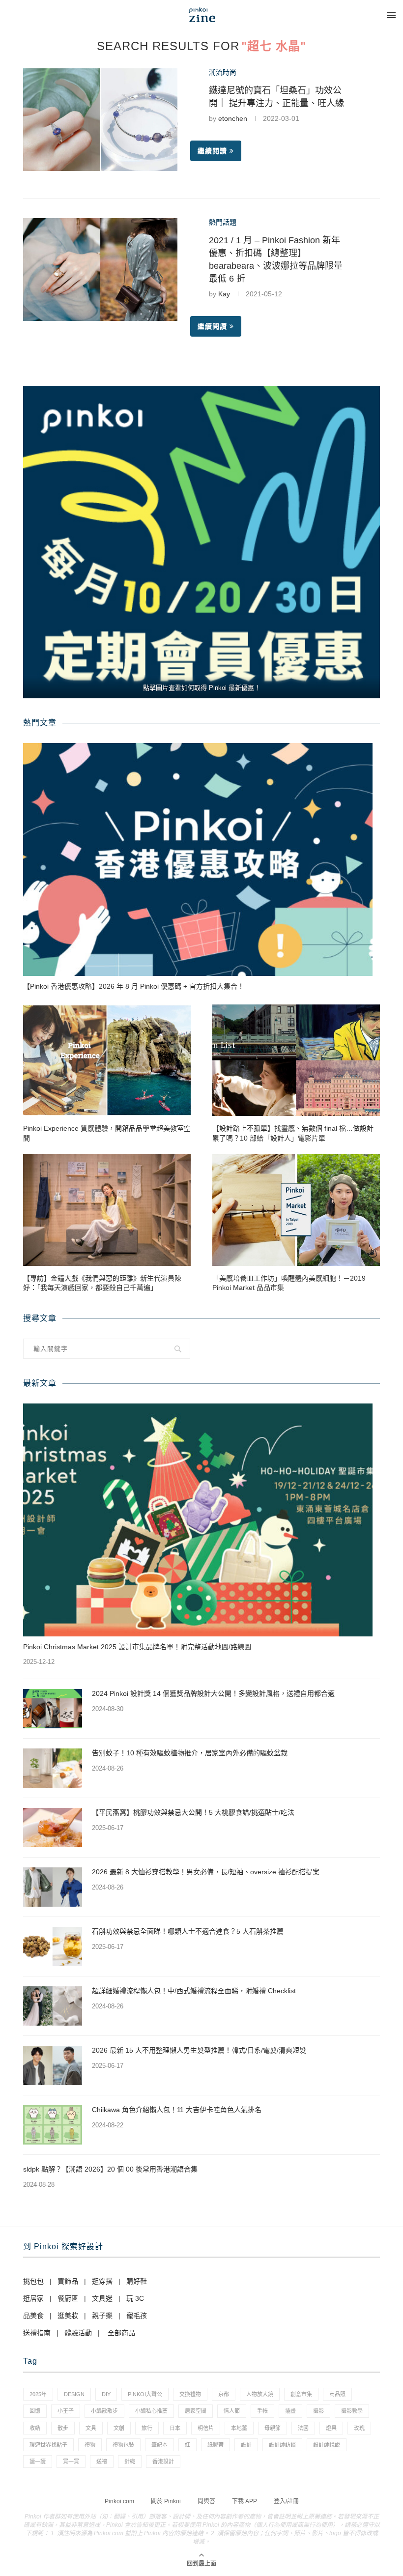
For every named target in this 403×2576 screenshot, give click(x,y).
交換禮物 (190, 2394)
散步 (63, 2428)
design (74, 2394)
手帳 (262, 2411)
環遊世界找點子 (48, 2445)
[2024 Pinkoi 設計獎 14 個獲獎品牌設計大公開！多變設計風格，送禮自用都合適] (53, 1709)
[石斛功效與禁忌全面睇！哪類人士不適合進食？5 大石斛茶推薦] (53, 1946)
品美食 (33, 2316)
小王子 (66, 2411)
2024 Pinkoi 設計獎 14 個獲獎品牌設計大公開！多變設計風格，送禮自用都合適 (213, 1693)
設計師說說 (327, 2445)
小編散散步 (104, 2411)
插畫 (290, 2411)
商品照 (337, 2394)
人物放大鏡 (260, 2394)
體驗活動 (78, 2333)
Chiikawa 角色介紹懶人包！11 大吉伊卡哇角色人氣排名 (177, 2110)
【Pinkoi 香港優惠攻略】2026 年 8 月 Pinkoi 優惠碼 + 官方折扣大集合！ (134, 986)
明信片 (206, 2428)
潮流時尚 (223, 72)
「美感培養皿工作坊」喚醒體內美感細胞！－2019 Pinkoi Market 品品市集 (289, 1283)
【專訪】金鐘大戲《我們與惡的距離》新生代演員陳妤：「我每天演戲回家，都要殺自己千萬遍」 (102, 1283)
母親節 (273, 2428)
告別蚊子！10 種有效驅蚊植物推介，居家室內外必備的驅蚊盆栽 (190, 1753)
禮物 (90, 2445)
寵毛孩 (137, 2316)
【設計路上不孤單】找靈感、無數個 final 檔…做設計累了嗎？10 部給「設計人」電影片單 (293, 1133)
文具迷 (102, 2298)
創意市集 (301, 2394)
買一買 (71, 2462)
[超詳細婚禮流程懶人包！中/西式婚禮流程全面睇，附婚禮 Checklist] (53, 2006)
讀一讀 (38, 2462)
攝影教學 (352, 2411)
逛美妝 (68, 2316)
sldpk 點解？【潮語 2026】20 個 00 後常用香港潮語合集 (110, 2169)
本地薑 (239, 2428)
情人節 (232, 2411)
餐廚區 (68, 2298)
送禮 (102, 2462)
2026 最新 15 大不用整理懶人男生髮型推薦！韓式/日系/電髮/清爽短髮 (199, 2050)
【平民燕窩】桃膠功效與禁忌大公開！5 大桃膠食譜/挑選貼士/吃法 (193, 1812)
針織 (130, 2462)
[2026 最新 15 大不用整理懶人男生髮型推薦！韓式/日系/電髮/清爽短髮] (53, 2065)
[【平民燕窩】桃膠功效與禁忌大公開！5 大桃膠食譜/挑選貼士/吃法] (53, 1828)
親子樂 (102, 2316)
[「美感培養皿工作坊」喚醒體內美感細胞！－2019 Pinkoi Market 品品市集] (296, 1210)
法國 (303, 2428)
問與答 (206, 2501)
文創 (119, 2428)
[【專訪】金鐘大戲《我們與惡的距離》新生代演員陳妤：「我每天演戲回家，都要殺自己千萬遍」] (107, 1210)
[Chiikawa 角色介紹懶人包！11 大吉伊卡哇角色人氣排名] (53, 2125)
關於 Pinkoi (166, 2501)
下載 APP (245, 2501)
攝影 (318, 2411)
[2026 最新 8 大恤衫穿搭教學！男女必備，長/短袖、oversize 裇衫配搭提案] (53, 1887)
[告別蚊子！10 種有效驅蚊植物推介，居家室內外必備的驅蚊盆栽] (53, 1768)
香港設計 (163, 2462)
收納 (35, 2428)
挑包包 (33, 2281)
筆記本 (159, 2445)
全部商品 (121, 2333)
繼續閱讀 (212, 151)
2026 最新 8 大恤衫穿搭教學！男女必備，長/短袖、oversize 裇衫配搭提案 (206, 1872)
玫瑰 (359, 2428)
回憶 (35, 2411)
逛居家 (33, 2298)
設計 (246, 2445)
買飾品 (68, 2281)
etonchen (233, 118)
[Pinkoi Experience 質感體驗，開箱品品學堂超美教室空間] (107, 1060)
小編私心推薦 (151, 2411)
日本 (175, 2428)
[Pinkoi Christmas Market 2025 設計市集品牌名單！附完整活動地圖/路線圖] (198, 1520)
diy (106, 2394)
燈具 (331, 2428)
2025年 (38, 2394)
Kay (224, 294)
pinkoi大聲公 (145, 2394)
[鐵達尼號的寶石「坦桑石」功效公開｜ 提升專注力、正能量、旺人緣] (100, 120)
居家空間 (196, 2411)
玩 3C (135, 2298)
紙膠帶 (216, 2445)
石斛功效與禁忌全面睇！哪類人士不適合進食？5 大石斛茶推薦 (188, 1931)
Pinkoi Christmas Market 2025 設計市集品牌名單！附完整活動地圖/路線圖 (137, 1647)
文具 (91, 2428)
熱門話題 (223, 222)
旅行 (147, 2428)
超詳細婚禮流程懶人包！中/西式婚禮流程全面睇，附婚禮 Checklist (194, 1991)
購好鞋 (137, 2281)
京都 (224, 2394)
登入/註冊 (286, 2501)
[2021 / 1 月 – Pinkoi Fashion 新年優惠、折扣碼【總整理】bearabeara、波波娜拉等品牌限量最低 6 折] (100, 270)
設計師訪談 (282, 2445)
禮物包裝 (123, 2445)
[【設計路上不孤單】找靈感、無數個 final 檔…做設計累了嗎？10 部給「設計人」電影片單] (296, 1060)
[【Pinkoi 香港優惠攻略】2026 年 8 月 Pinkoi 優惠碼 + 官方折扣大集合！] (198, 859)
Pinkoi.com (119, 2501)
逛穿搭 (102, 2281)
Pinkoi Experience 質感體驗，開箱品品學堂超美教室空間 (107, 1133)
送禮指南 (37, 2333)
